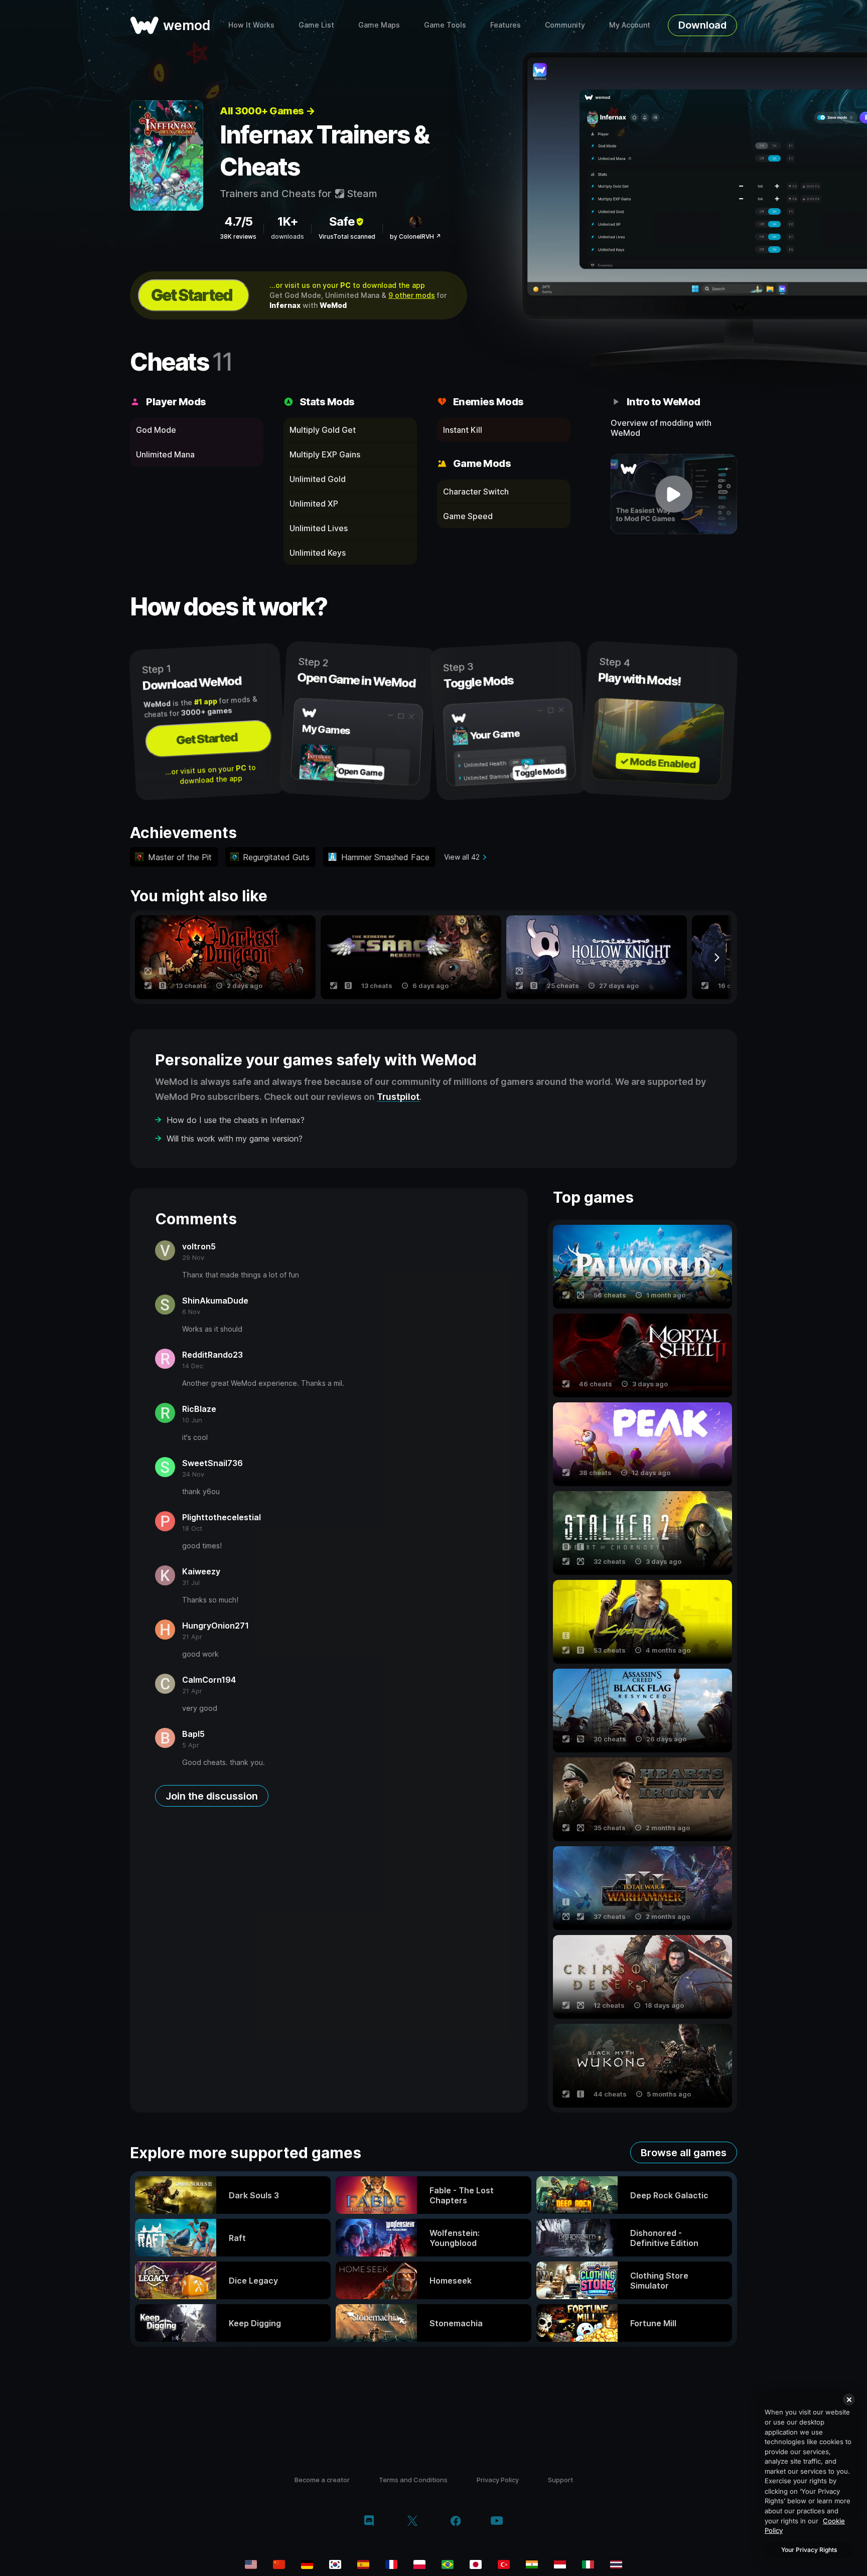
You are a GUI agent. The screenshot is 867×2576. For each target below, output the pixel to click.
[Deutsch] (307, 2564)
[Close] (849, 2399)
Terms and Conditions (413, 2480)
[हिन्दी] (532, 2564)
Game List (316, 25)
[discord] (369, 2522)
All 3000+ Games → (267, 111)
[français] (391, 2564)
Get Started (192, 295)
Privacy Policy (498, 2480)
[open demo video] (674, 494)
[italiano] (588, 2564)
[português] (448, 2564)
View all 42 (462, 857)
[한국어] (335, 2564)
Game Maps (379, 25)
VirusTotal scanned (347, 236)
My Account (630, 25)
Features (505, 25)
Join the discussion (212, 1796)
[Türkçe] (504, 2564)
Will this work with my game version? (235, 1139)
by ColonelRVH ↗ (415, 236)
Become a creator (322, 2480)
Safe (342, 221)
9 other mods (412, 295)
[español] (363, 2564)
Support (560, 2480)
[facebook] (456, 2522)
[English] (251, 2564)
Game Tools (445, 25)
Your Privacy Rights (809, 2550)
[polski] (419, 2564)
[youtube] (497, 2522)
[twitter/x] (412, 2522)
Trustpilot (398, 1097)
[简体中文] (279, 2564)
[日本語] (476, 2564)
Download (702, 25)
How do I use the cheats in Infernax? (236, 1120)
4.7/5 (238, 221)
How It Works (251, 25)
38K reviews (238, 236)
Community (565, 25)
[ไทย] (616, 2564)
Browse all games (684, 2153)
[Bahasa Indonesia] (560, 2564)
